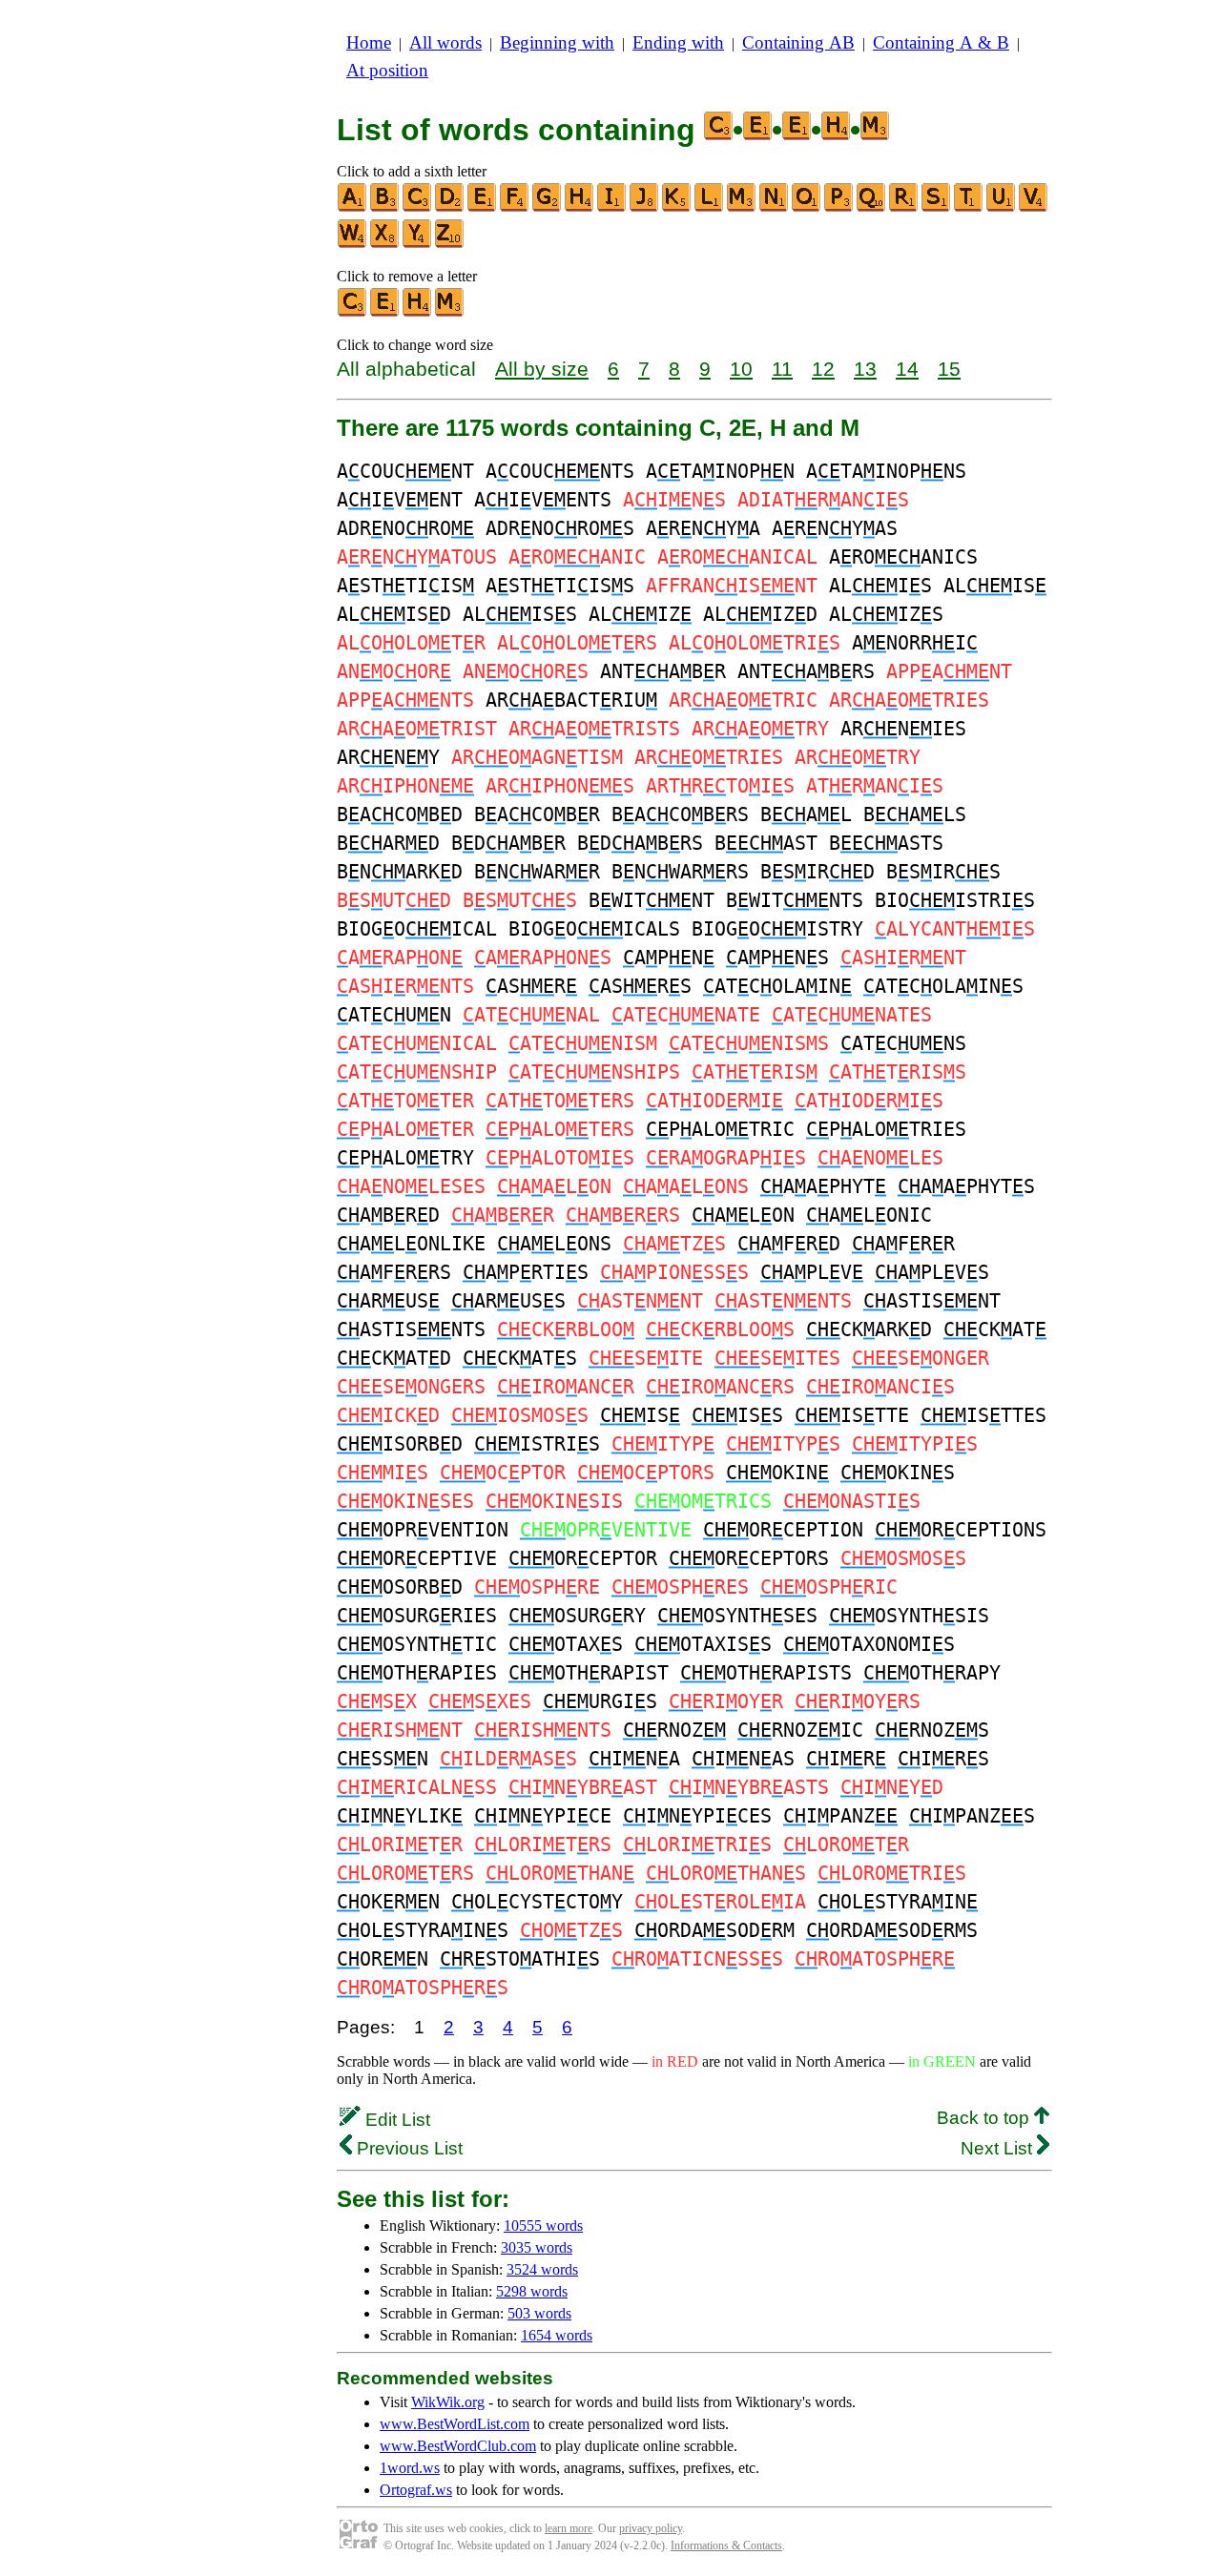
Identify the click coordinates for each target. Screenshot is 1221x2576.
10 (741, 369)
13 (865, 369)
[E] (483, 207)
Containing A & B (941, 42)
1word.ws (410, 2468)
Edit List (395, 2120)
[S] (937, 207)
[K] (677, 207)
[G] (548, 207)
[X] (385, 244)
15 (949, 369)
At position (387, 70)
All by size (542, 369)
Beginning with (557, 42)
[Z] (450, 244)
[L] (710, 207)
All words (445, 42)
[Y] (418, 244)
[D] (450, 207)
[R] (904, 207)
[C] (418, 207)
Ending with (678, 42)
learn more (569, 2528)
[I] (612, 207)
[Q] (872, 207)
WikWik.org (448, 2402)
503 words (539, 2313)
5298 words (532, 2291)
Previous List (407, 2148)
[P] (839, 207)
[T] (969, 207)
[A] (353, 207)
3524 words (542, 2269)
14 (907, 369)
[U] (1002, 207)
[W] (353, 244)
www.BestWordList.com (455, 2424)
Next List (999, 2148)
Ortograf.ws (416, 2490)
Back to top (985, 2118)
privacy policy (651, 2528)
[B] (385, 207)
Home (369, 42)
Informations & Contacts (726, 2545)
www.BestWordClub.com (458, 2446)
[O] (807, 207)
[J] (645, 207)
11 (782, 369)
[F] (515, 207)
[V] (1034, 207)
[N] (775, 207)
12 (823, 369)
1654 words (557, 2335)
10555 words (543, 2226)
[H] (580, 207)
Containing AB (798, 42)
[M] (742, 207)
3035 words (537, 2247)
